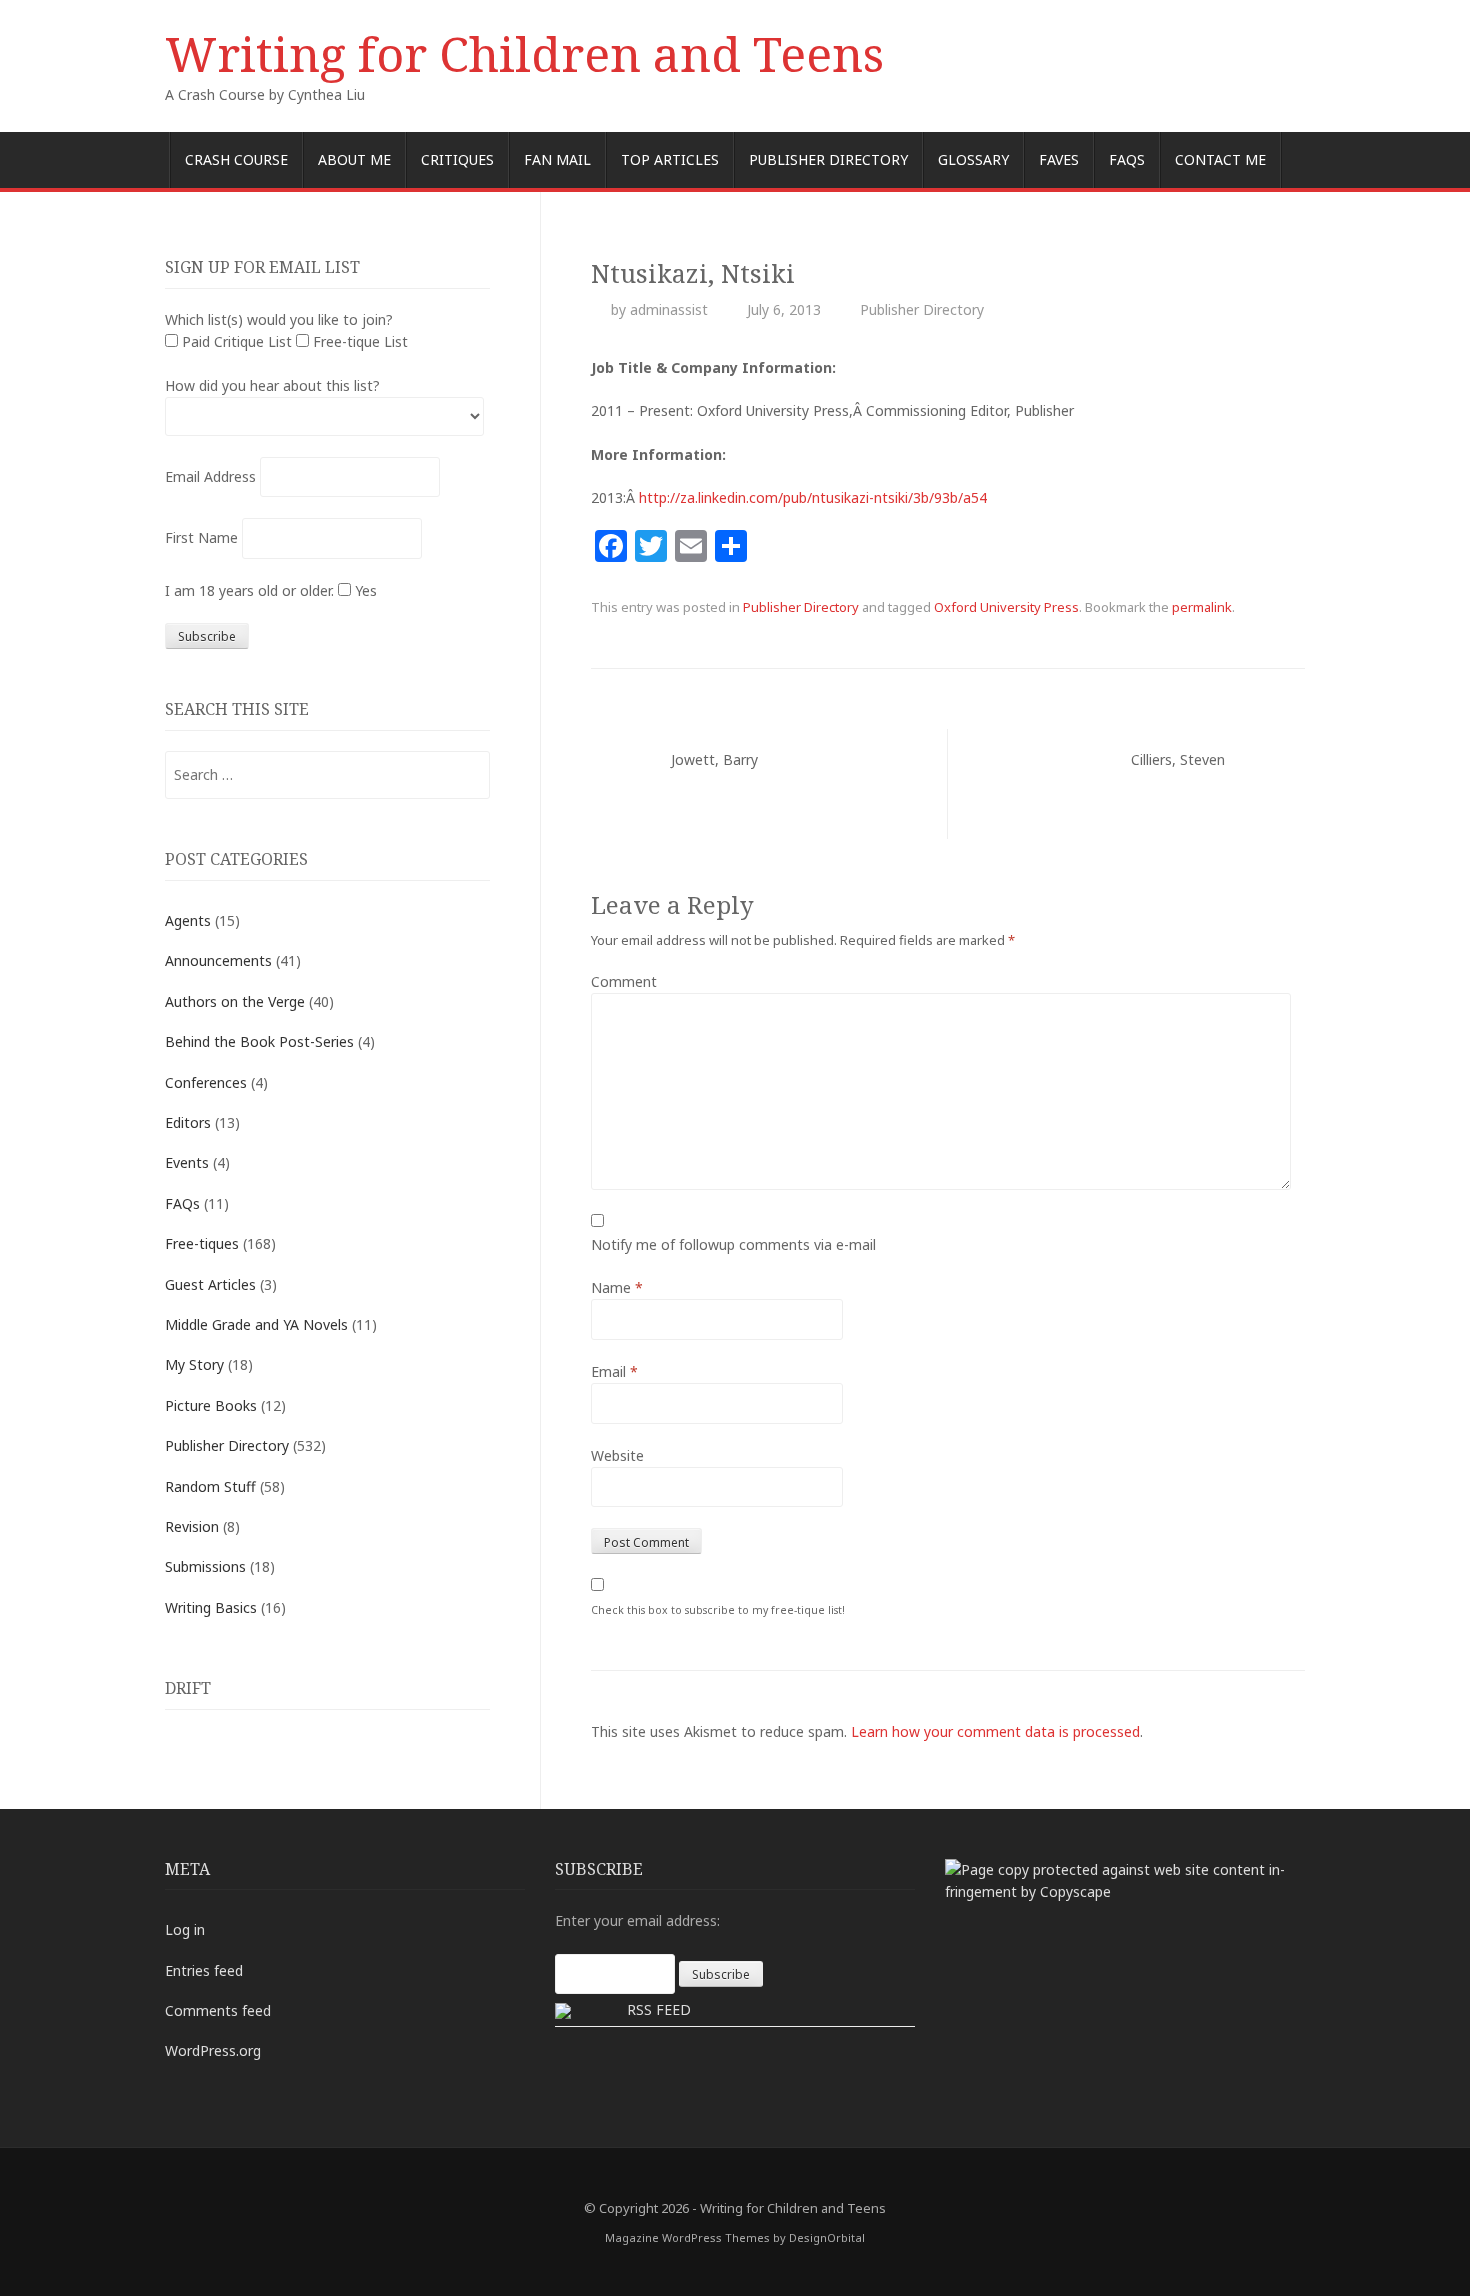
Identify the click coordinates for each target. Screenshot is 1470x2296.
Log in (185, 1929)
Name (617, 1287)
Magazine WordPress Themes (687, 2237)
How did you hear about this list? (272, 385)
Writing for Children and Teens (524, 53)
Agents (188, 920)
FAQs (1127, 159)
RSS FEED (659, 2009)
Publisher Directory (828, 159)
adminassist (669, 309)
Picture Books (211, 1405)
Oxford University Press (1006, 607)
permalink (1202, 607)
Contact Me (1220, 159)
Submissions (205, 1566)
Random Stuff (210, 1486)
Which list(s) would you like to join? (279, 319)
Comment (624, 981)
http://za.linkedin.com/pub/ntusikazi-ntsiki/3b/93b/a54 (813, 497)
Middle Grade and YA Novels (256, 1324)
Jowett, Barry (714, 759)
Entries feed (204, 1970)
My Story (194, 1364)
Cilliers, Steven (1178, 759)
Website (617, 1455)
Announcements (218, 960)
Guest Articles (210, 1284)
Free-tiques (202, 1243)
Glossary (973, 159)
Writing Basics (211, 1607)
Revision (192, 1526)
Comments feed (218, 2010)
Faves (1059, 159)
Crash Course (236, 159)
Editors (188, 1122)
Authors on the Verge (235, 1001)
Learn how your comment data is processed (995, 1731)
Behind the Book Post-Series (259, 1041)
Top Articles (670, 159)
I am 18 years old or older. (249, 590)
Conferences (206, 1082)
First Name (201, 537)
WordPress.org (213, 2050)
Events (187, 1162)
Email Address (210, 476)
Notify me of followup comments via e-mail (733, 1244)
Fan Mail (557, 159)
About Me (354, 159)
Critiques (457, 159)
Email (614, 1371)
